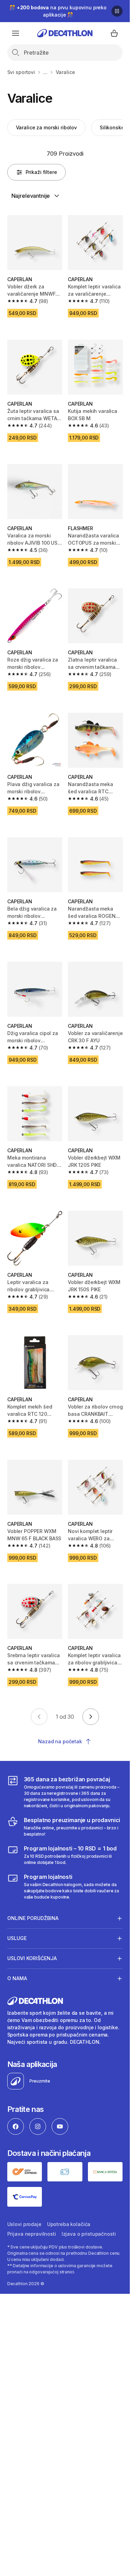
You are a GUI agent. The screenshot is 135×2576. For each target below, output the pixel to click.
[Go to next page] (91, 1717)
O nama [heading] (17, 1978)
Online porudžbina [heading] (33, 1918)
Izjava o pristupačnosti (89, 2234)
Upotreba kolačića (69, 2224)
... (45, 72)
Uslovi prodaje (24, 2224)
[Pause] (117, 11)
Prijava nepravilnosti (32, 2234)
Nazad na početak (60, 1741)
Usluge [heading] (17, 1938)
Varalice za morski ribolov (46, 127)
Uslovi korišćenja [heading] (32, 1958)
